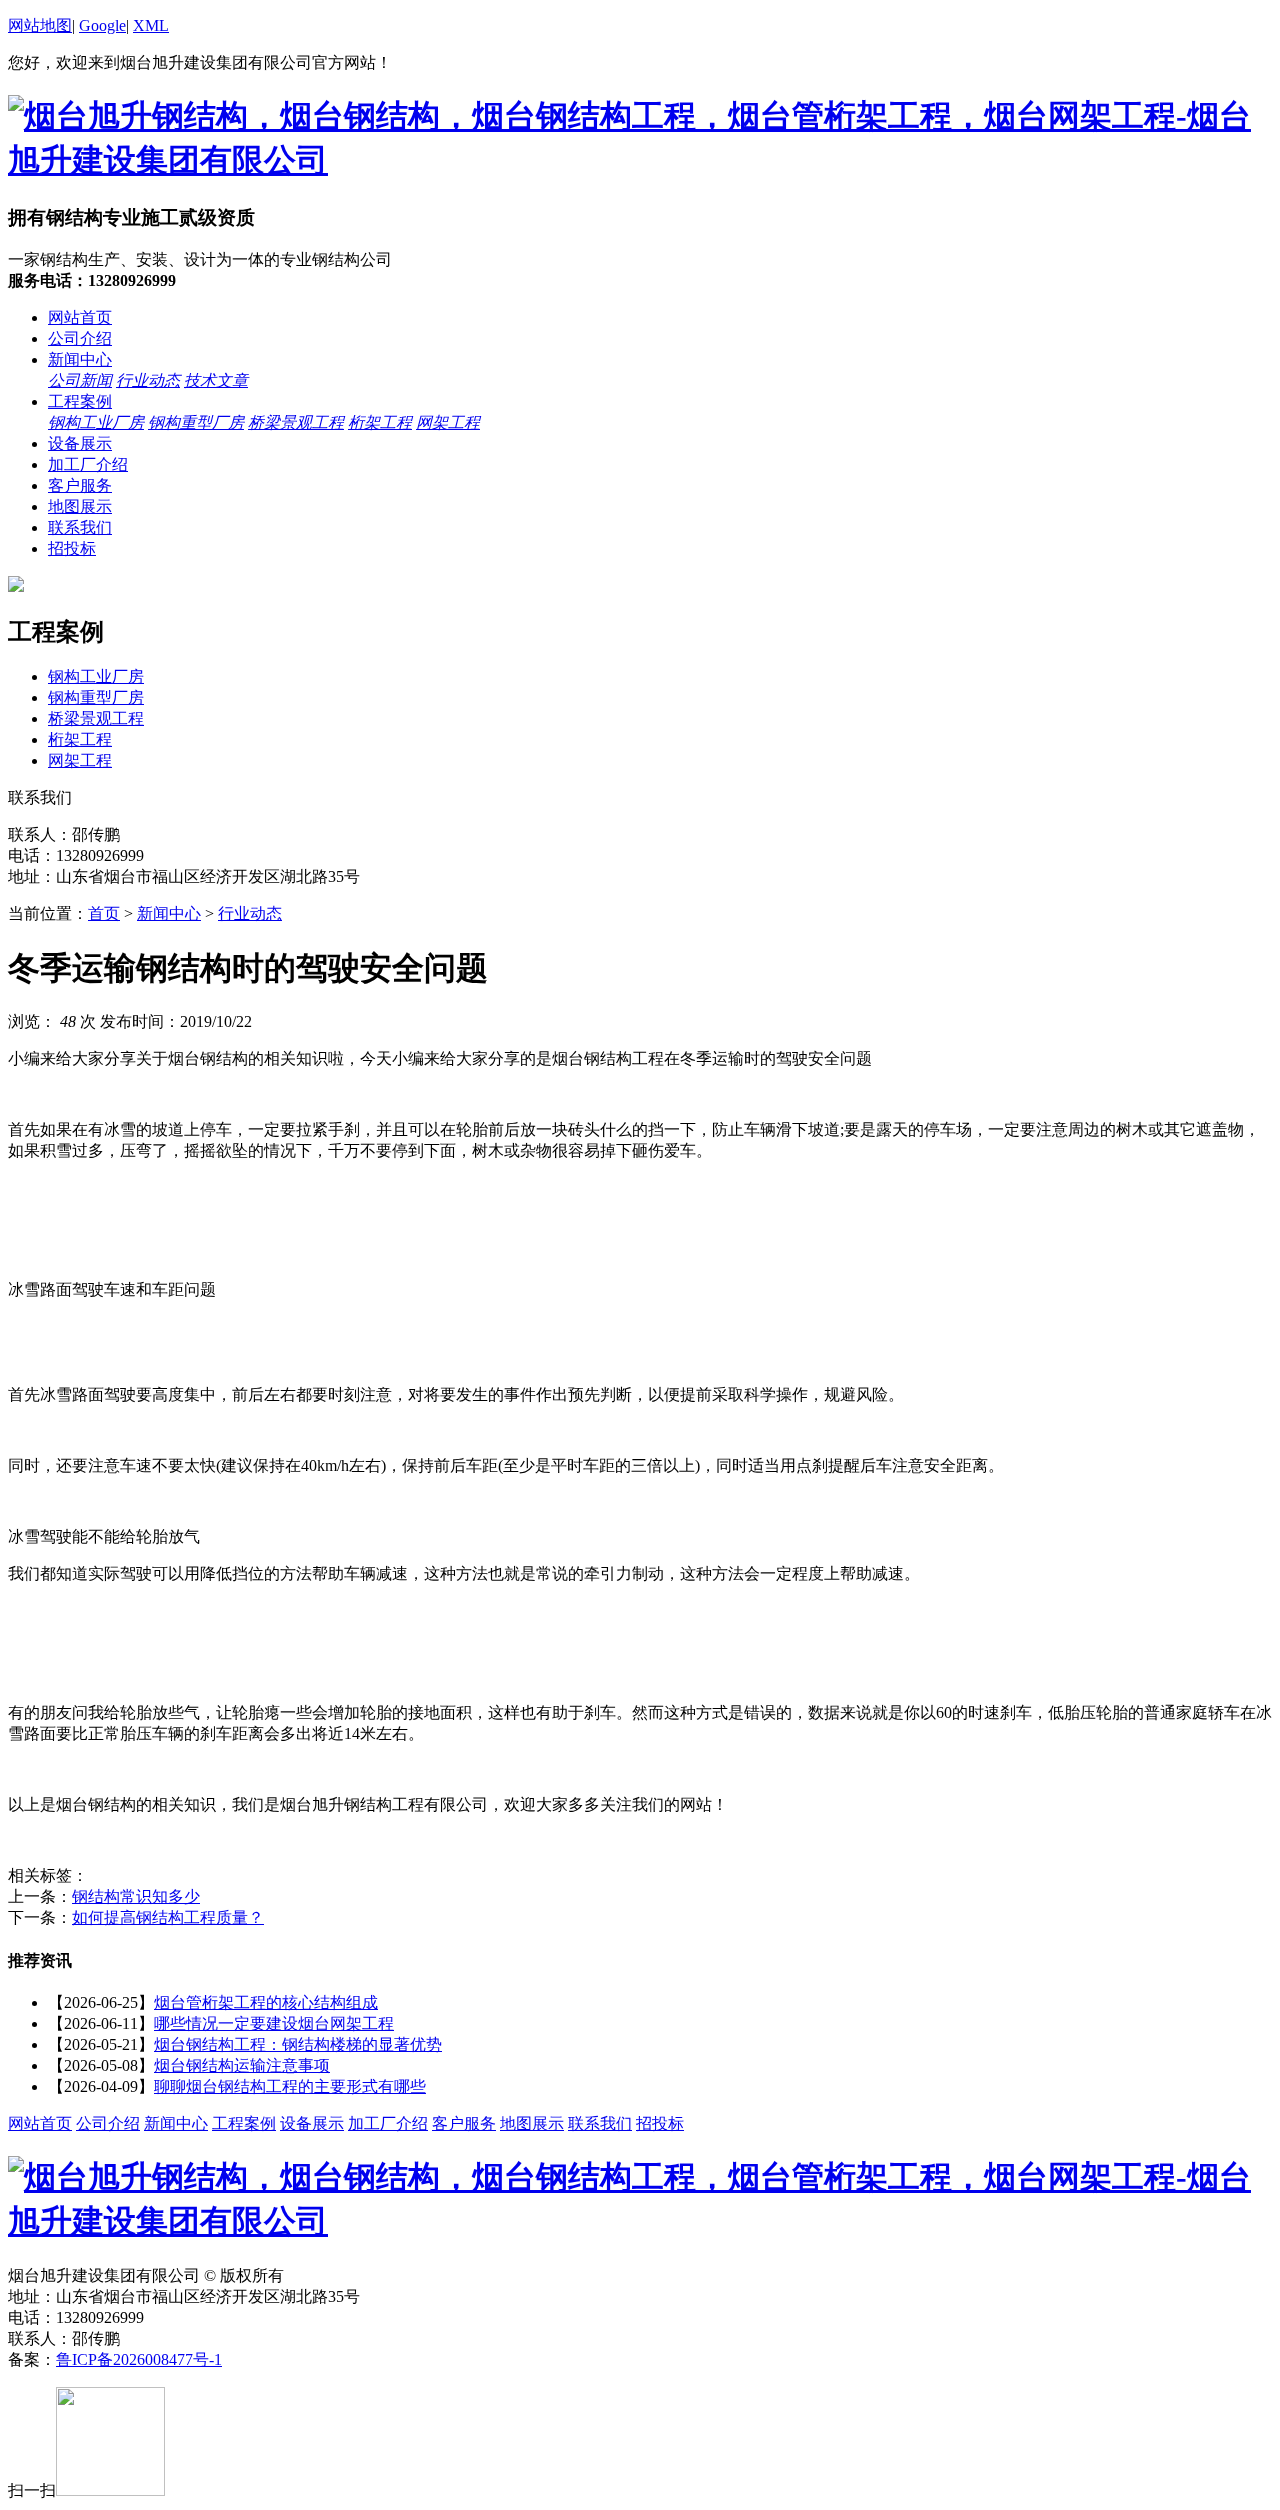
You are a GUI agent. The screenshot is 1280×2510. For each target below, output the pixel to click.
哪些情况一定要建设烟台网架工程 (274, 2023)
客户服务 (80, 485)
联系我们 (80, 527)
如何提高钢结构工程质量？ (168, 1917)
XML (151, 25)
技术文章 (216, 380)
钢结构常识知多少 (136, 1896)
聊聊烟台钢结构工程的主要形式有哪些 (290, 2086)
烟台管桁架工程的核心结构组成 (266, 2002)
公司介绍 (80, 338)
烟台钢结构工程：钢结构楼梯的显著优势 (298, 2044)
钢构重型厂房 (196, 422)
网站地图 (40, 25)
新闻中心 (80, 359)
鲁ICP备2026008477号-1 (139, 2359)
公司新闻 (80, 380)
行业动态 (148, 380)
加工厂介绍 (88, 464)
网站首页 (80, 317)
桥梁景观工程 (296, 422)
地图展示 (80, 506)
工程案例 (80, 401)
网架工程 (448, 422)
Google (102, 25)
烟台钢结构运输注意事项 (242, 2065)
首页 (104, 913)
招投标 (72, 548)
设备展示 (80, 443)
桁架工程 (380, 422)
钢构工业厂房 (96, 422)
